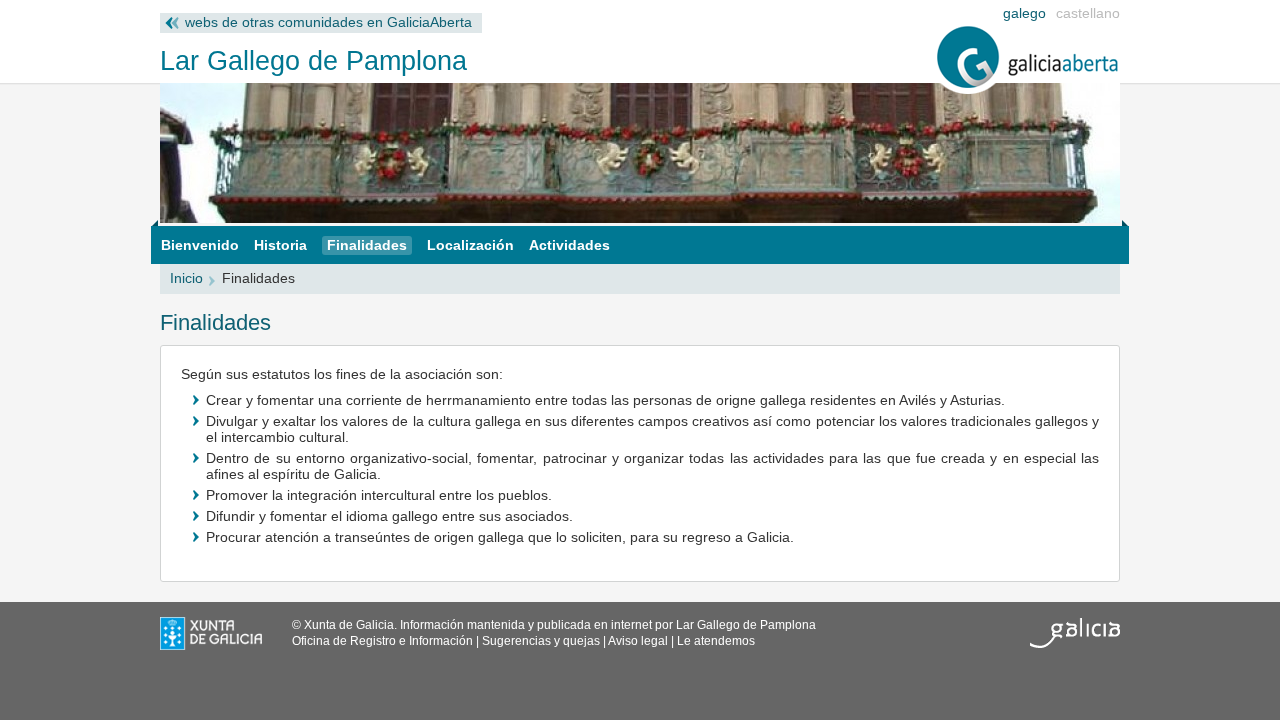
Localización (470, 245)
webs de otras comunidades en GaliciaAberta (328, 22)
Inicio (186, 278)
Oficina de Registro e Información (382, 641)
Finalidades (367, 245)
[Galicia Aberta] (1028, 89)
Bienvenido (200, 245)
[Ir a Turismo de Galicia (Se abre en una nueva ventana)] (1075, 644)
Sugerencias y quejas (541, 641)
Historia (280, 245)
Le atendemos (716, 641)
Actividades (569, 245)
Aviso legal (638, 641)
